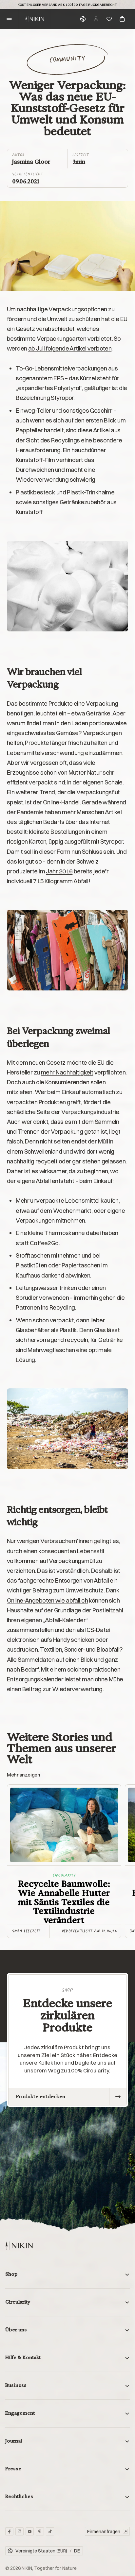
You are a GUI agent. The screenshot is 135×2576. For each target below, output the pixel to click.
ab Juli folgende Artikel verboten (70, 348)
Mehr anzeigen (23, 1775)
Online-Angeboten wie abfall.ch (47, 1600)
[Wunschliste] (109, 19)
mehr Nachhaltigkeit (67, 1072)
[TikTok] (50, 2531)
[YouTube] (30, 2531)
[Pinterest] (40, 2531)
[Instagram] (19, 2531)
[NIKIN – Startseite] (19, 2246)
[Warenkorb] (122, 19)
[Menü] (9, 19)
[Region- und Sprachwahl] (83, 19)
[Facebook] (9, 2531)
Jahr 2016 (59, 871)
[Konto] (96, 19)
